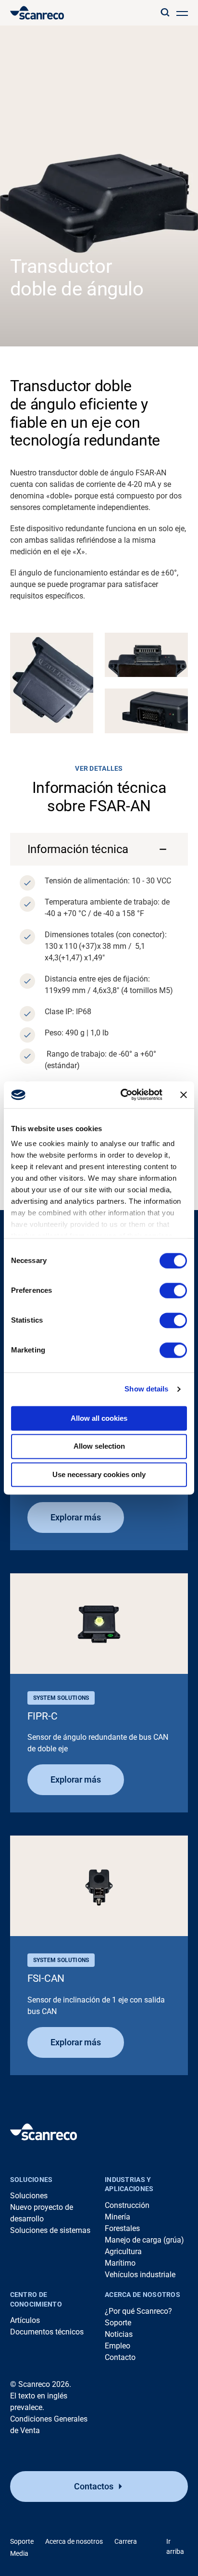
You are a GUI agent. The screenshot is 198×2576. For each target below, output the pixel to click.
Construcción (127, 2205)
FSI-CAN (46, 1978)
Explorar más (76, 1517)
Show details (146, 1389)
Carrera (126, 2541)
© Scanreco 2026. (41, 2384)
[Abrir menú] (182, 13)
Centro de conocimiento (36, 2299)
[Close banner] (184, 1095)
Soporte (118, 2323)
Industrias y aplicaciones (129, 2184)
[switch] (173, 1290)
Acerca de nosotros (142, 2295)
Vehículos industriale (140, 2275)
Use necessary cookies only (99, 1474)
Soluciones (31, 2180)
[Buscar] (165, 13)
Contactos (94, 2486)
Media (19, 2553)
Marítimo (120, 2263)
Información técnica (78, 849)
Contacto (120, 2357)
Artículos (25, 2320)
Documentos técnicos (47, 2332)
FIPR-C (43, 1716)
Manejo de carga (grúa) (144, 2240)
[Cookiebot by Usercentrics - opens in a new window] (123, 1095)
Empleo (118, 2346)
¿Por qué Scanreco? (138, 2311)
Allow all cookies (99, 1418)
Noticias (119, 2334)
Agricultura (123, 2251)
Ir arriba (175, 2546)
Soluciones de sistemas (50, 2230)
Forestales (122, 2228)
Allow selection (99, 1447)
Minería (118, 2217)
